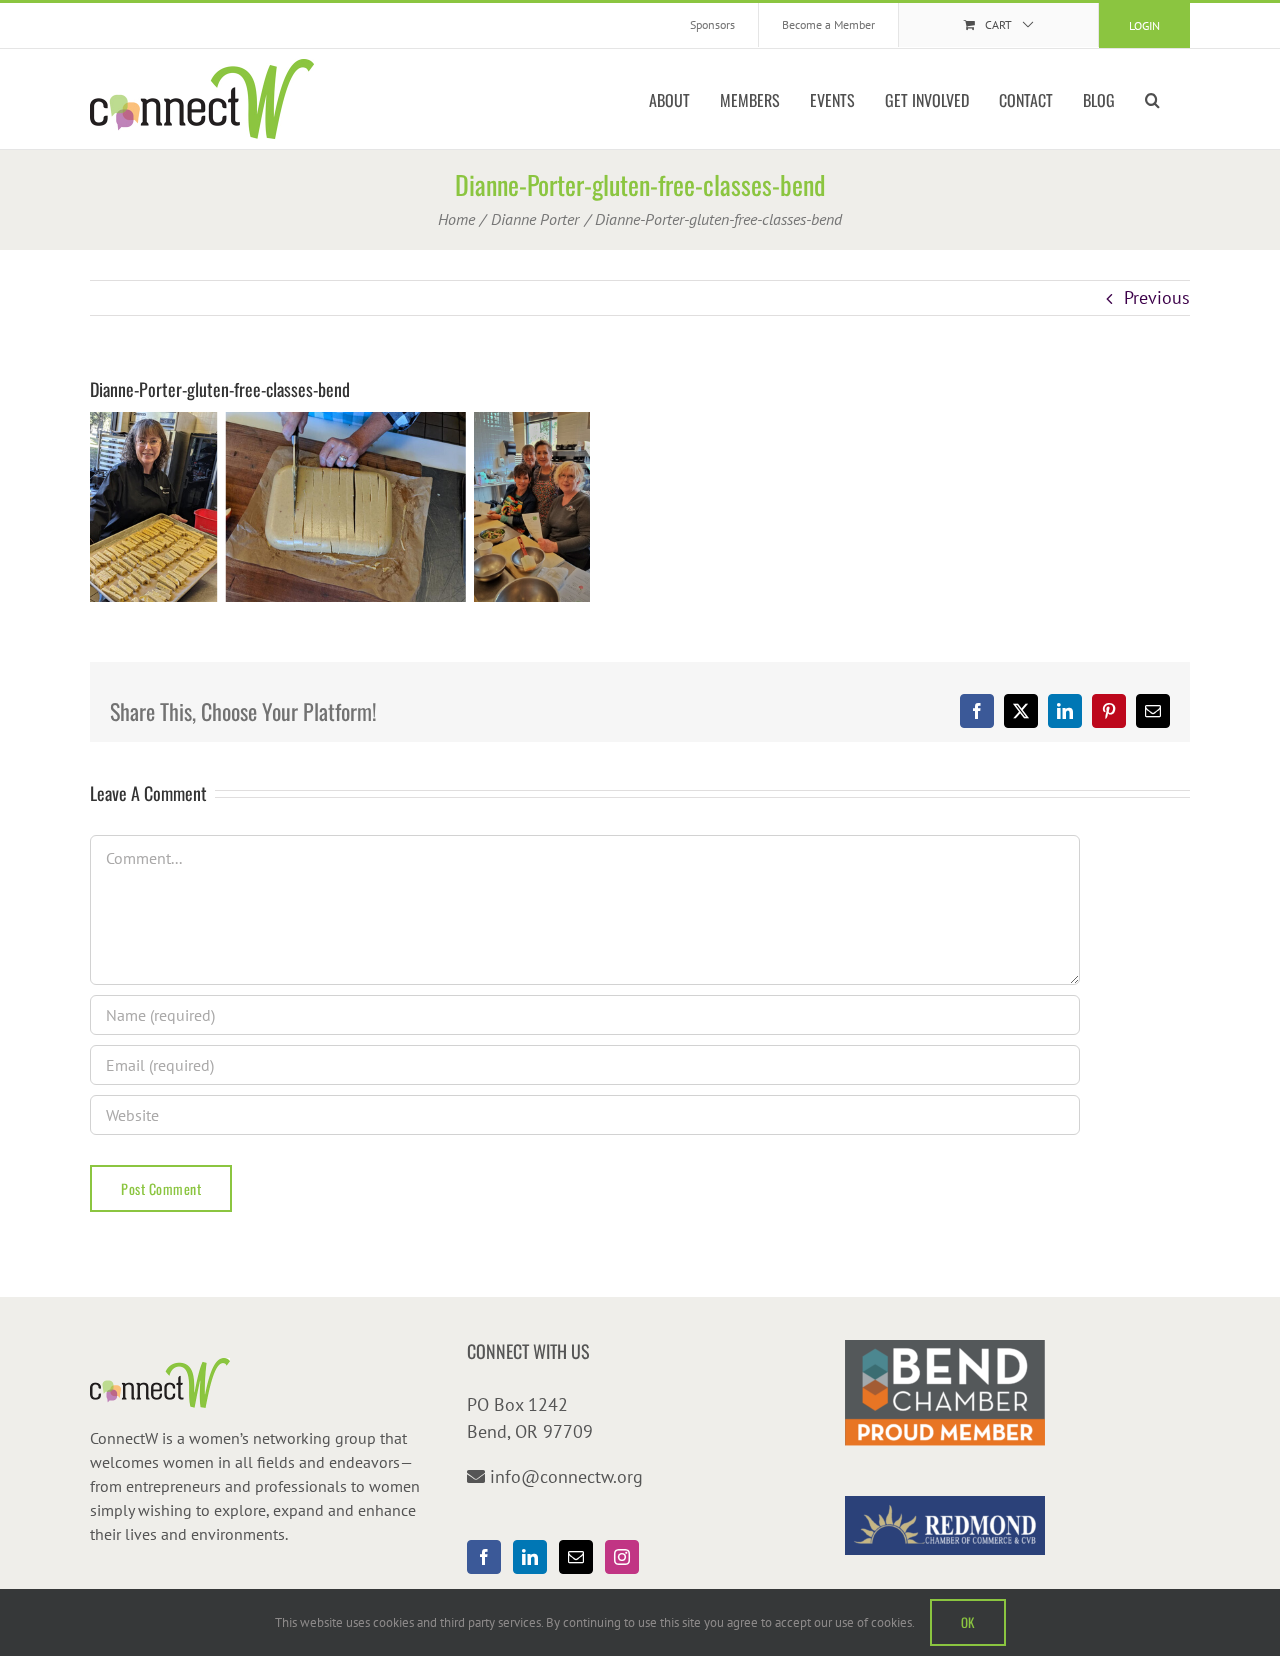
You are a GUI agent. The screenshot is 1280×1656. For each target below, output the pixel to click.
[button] (1152, 99)
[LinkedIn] (530, 1557)
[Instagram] (622, 1557)
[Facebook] (484, 1557)
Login (1144, 25)
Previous (1157, 297)
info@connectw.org (566, 1476)
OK (968, 1622)
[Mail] (576, 1557)
